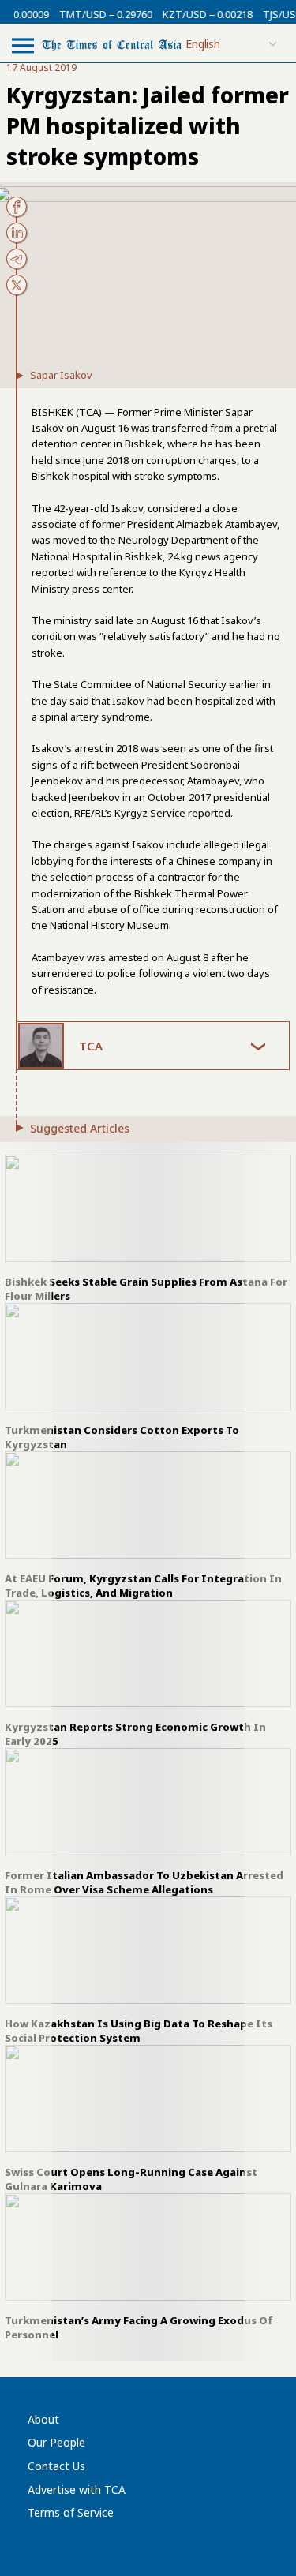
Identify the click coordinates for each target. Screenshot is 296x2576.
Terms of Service (71, 2512)
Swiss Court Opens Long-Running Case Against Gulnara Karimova (131, 2179)
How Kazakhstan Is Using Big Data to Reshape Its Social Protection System (139, 2031)
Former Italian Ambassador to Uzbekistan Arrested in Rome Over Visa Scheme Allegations (144, 1882)
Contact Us (56, 2466)
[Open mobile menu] (23, 45)
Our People (56, 2442)
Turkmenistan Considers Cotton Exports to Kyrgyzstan (122, 1437)
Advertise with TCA (77, 2490)
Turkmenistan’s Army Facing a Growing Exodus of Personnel (139, 2327)
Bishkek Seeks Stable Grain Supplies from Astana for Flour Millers (146, 1289)
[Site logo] (112, 44)
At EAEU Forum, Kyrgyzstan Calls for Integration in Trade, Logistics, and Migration (143, 1586)
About (43, 2419)
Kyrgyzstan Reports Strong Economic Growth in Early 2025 (135, 1734)
